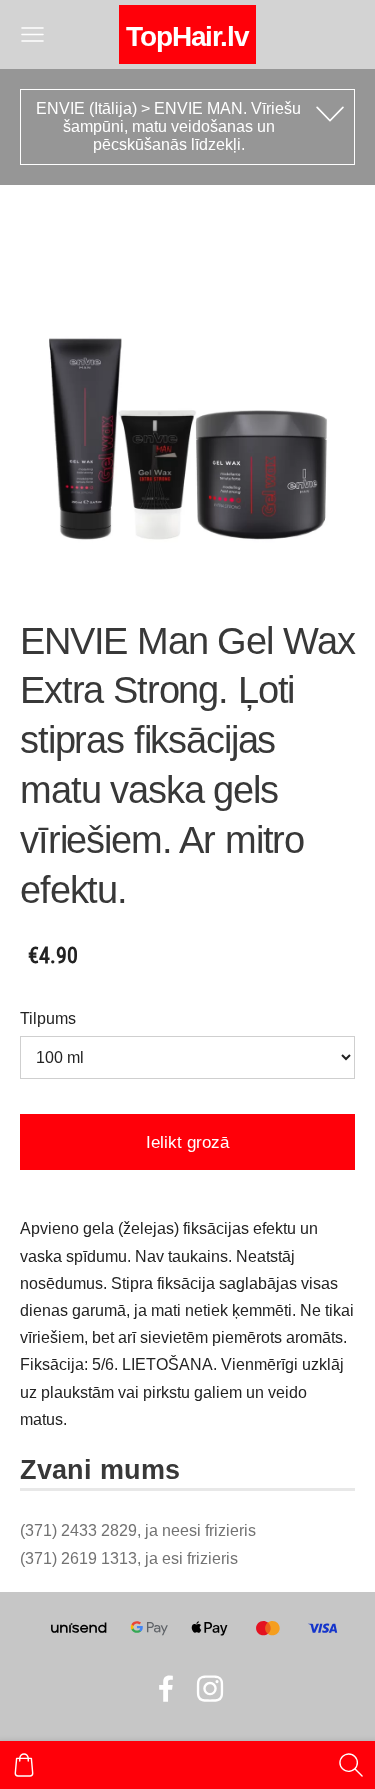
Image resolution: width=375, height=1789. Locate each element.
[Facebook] (166, 1688)
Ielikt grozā (187, 1142)
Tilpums (48, 1018)
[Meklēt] (351, 1765)
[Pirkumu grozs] (24, 1765)
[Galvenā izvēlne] (32, 34)
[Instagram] (210, 1688)
